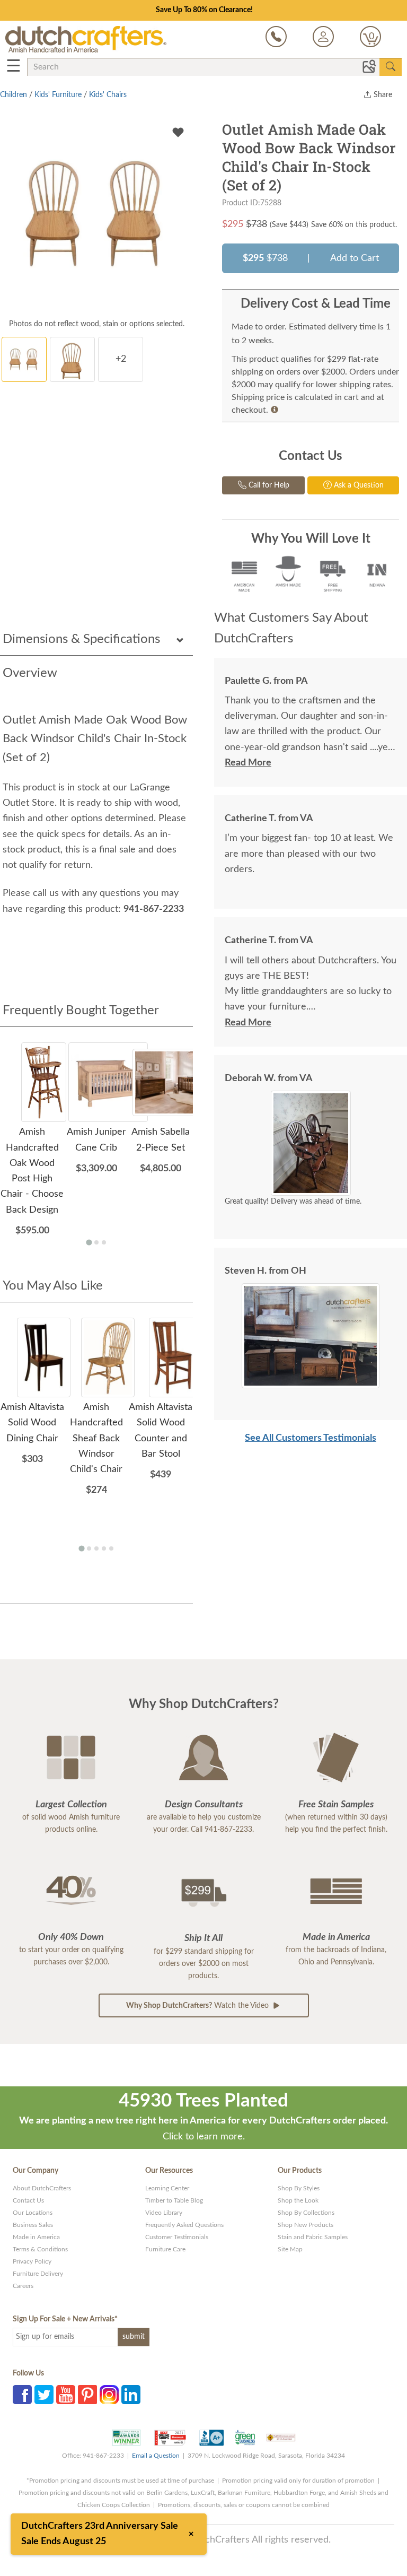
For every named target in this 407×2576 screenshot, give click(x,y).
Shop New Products (306, 2225)
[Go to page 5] (111, 1548)
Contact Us (28, 2200)
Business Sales (33, 2225)
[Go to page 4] (104, 1548)
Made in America (36, 2237)
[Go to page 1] (89, 1242)
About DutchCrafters (42, 2188)
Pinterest (87, 2395)
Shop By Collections (306, 2213)
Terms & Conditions (40, 2249)
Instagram (109, 2395)
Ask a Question (358, 485)
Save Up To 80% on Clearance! (204, 10)
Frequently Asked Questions (184, 2225)
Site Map (290, 2249)
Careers (23, 2286)
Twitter (44, 2395)
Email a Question (156, 2456)
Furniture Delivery (38, 2274)
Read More (248, 763)
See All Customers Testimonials (311, 1438)
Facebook (22, 2395)
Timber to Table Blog (174, 2200)
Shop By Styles (299, 2188)
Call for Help (268, 485)
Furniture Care (165, 2249)
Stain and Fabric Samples (313, 2237)
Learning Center (167, 2188)
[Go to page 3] (104, 1242)
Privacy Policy (32, 2261)
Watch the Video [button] (198, 2006)
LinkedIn (131, 2395)
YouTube (66, 2395)
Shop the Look (298, 2200)
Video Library (164, 2213)
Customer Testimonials (177, 2237)
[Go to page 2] (96, 1242)
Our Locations (33, 2213)
